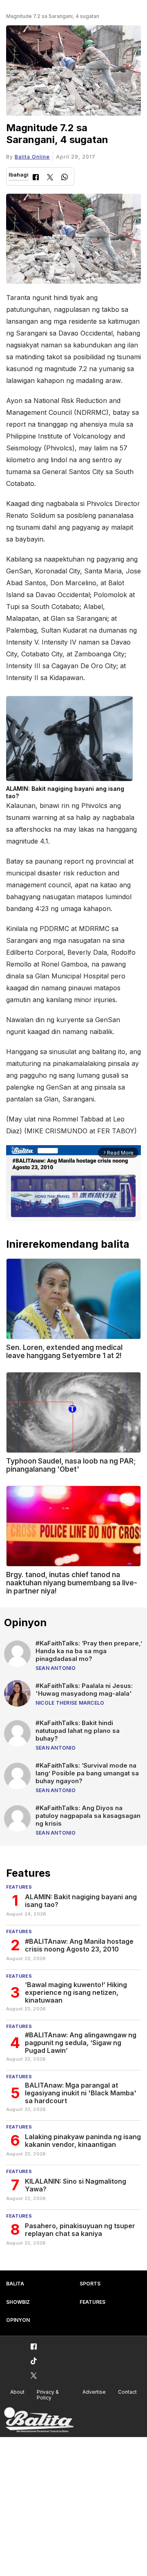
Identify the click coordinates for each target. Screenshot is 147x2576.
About (17, 2392)
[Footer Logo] (39, 2420)
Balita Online (32, 157)
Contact (127, 2392)
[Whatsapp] (65, 178)
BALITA (15, 2284)
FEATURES (92, 2302)
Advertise (94, 2392)
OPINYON (18, 2320)
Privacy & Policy (48, 2395)
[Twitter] (50, 178)
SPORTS (90, 2284)
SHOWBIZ (18, 2302)
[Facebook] (36, 178)
